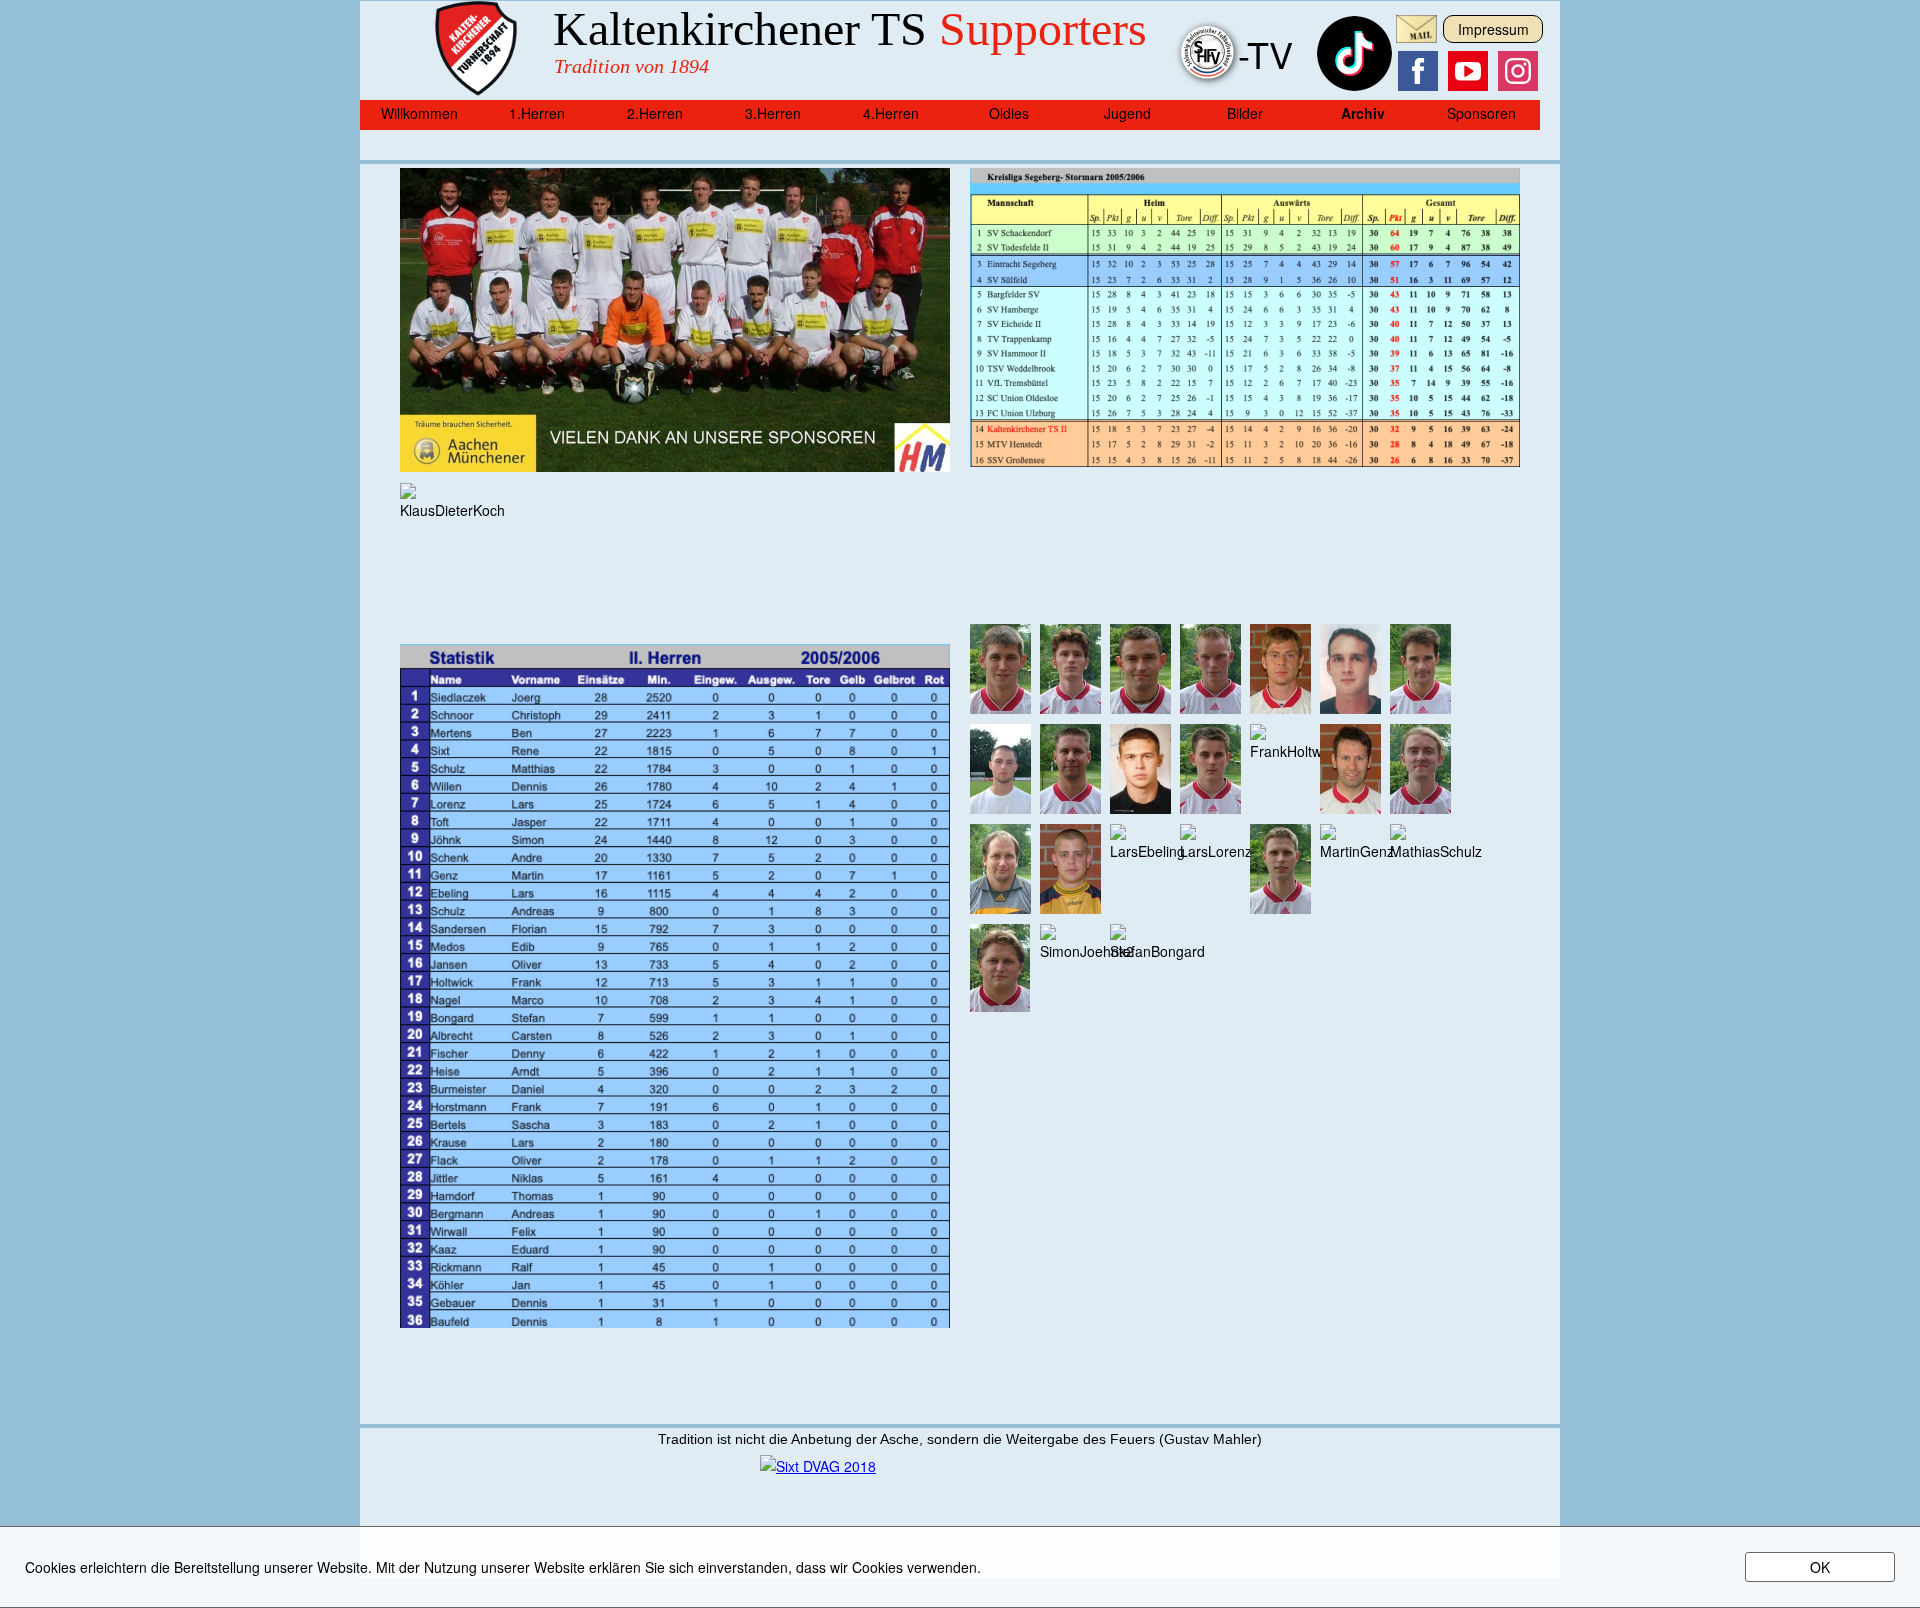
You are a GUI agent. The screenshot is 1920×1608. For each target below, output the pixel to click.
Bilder (1245, 113)
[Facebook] (1418, 71)
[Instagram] (1518, 71)
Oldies (1009, 113)
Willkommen (419, 113)
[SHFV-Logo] (1208, 85)
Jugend (1127, 113)
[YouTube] (1468, 71)
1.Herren (537, 113)
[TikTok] (1354, 85)
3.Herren (773, 113)
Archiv (1363, 113)
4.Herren (891, 113)
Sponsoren (1481, 113)
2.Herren (655, 113)
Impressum (1493, 29)
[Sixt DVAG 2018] (818, 1466)
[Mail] (1416, 37)
